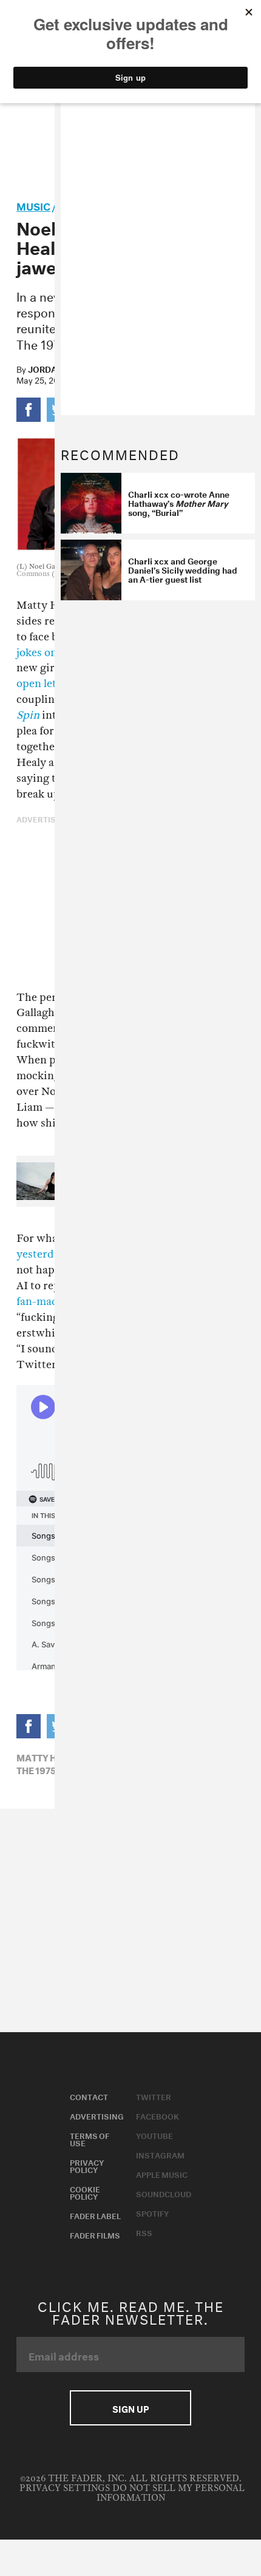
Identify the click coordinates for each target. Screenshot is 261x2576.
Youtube (154, 2135)
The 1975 (36, 1769)
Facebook (158, 2115)
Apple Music (162, 2174)
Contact (89, 2096)
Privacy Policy (87, 2165)
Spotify (152, 2212)
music (33, 205)
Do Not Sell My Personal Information (171, 2493)
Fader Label (95, 2215)
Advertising (97, 2115)
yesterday (41, 1254)
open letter (44, 684)
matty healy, (49, 1757)
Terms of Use (90, 2138)
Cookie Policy (85, 2192)
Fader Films (95, 2234)
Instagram (160, 2154)
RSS (144, 2232)
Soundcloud (164, 2193)
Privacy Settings (65, 2488)
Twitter (154, 2096)
